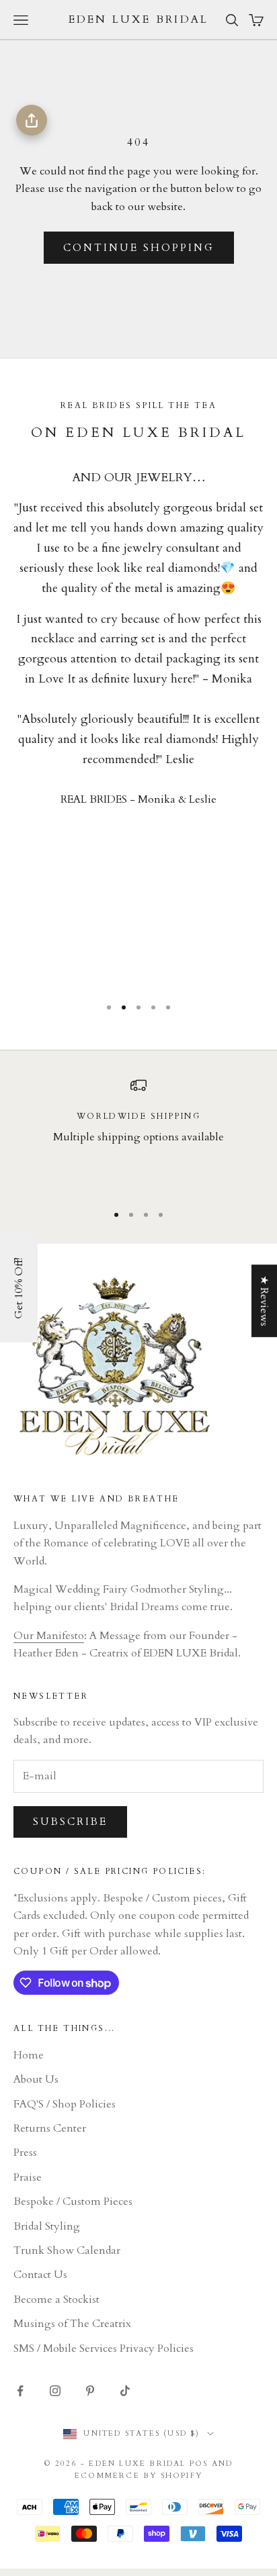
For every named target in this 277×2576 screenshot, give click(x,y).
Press (25, 2152)
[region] (138, 1134)
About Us (36, 2079)
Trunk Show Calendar (67, 2250)
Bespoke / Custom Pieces (73, 2201)
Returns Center (50, 2128)
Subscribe (70, 1822)
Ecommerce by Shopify (138, 2476)
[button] (19, 1288)
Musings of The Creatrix (72, 2324)
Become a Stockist (56, 2299)
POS (199, 2464)
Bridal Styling (47, 2226)
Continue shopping (139, 248)
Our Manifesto (49, 1636)
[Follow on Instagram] (55, 2391)
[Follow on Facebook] (20, 2391)
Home (29, 2055)
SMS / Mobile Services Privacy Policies (104, 2348)
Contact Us (40, 2275)
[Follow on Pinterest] (90, 2391)
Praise (28, 2177)
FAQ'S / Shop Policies (65, 2104)
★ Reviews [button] (264, 1301)
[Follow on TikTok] (125, 2391)
